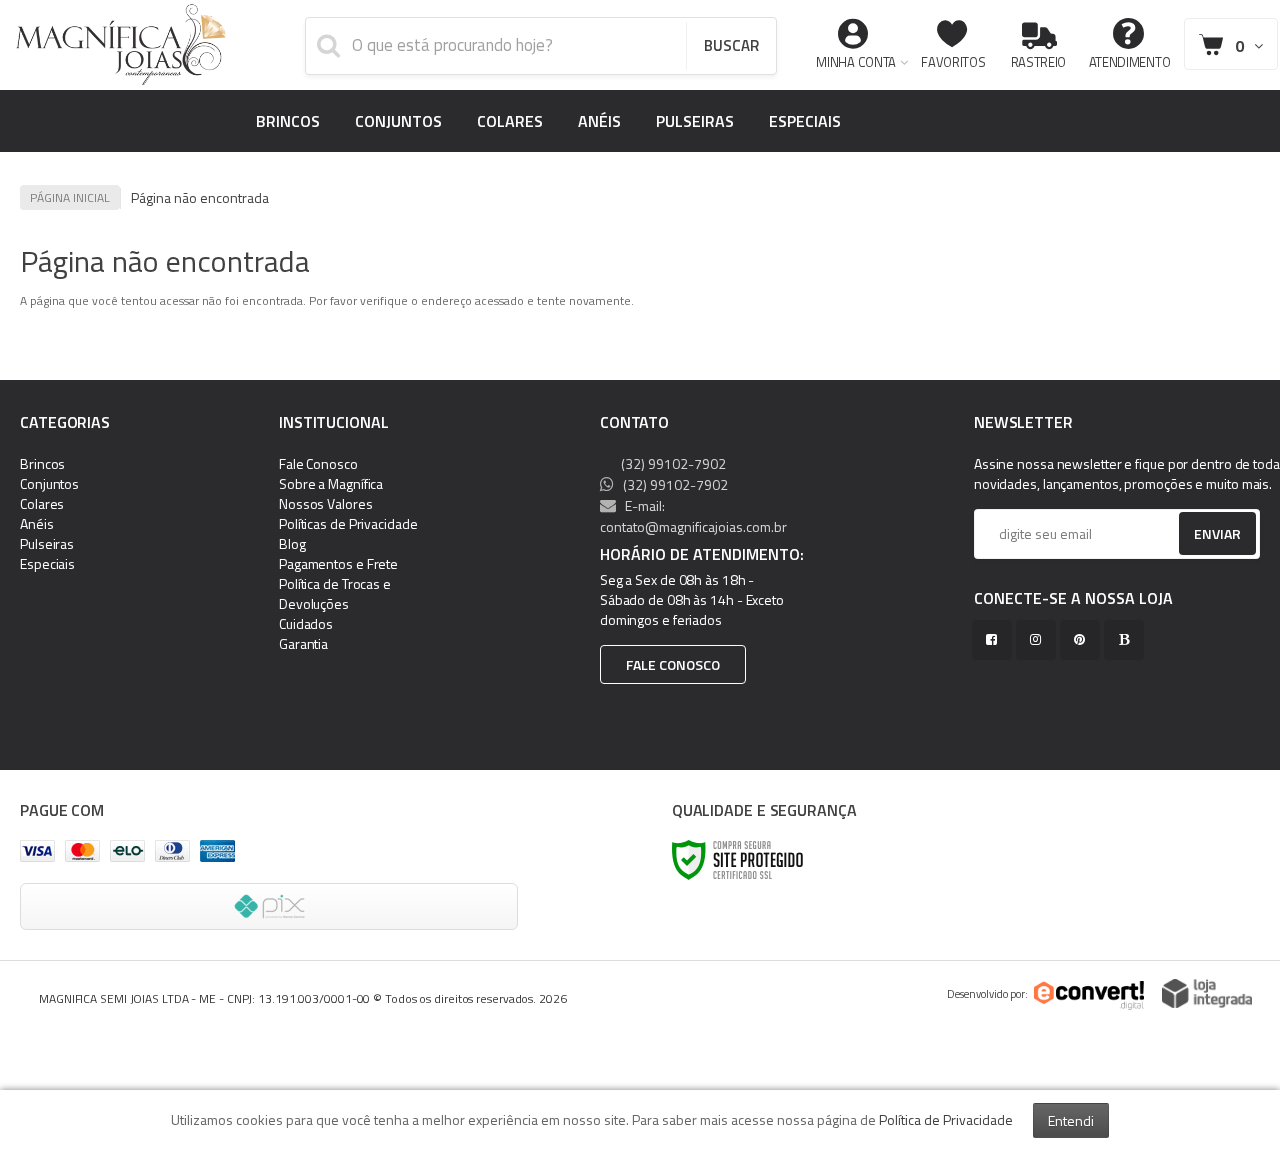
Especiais (47, 563)
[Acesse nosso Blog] (1128, 639)
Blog (292, 543)
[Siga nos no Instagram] (1040, 639)
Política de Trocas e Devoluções (335, 593)
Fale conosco (673, 664)
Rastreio (1039, 62)
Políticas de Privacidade (348, 523)
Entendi (1071, 1120)
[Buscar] (731, 46)
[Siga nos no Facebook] (996, 639)
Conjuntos (49, 483)
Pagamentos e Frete (338, 563)
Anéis (37, 523)
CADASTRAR (1196, 538)
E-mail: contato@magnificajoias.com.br (693, 516)
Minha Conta (856, 62)
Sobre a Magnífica (331, 483)
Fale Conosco (318, 463)
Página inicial (70, 197)
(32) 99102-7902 (672, 463)
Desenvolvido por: (987, 994)
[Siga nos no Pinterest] (1084, 639)
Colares (42, 503)
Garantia (303, 643)
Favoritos (953, 62)
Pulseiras (47, 543)
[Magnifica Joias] (121, 45)
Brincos (42, 463)
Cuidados (306, 623)
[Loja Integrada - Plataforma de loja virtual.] (1207, 993)
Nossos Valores (326, 503)
